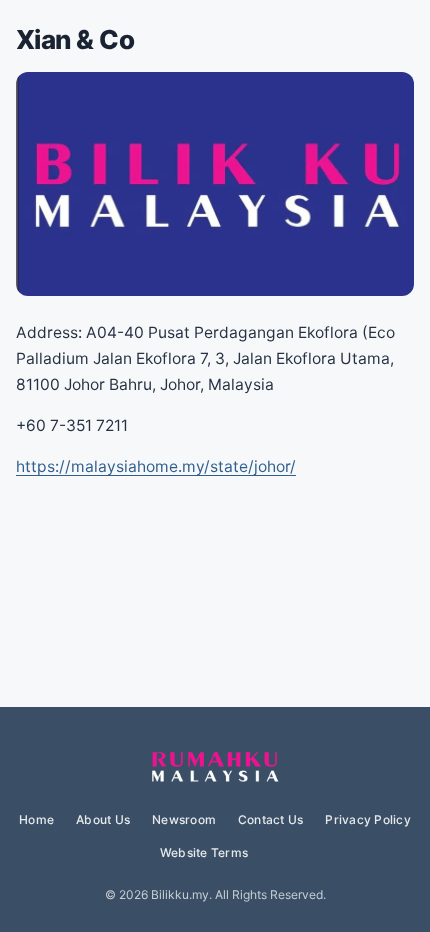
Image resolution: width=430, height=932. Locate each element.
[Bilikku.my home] (215, 768)
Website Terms (204, 852)
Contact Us (270, 819)
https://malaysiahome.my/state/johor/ (156, 466)
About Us (103, 819)
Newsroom (184, 819)
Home (36, 819)
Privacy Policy (367, 819)
